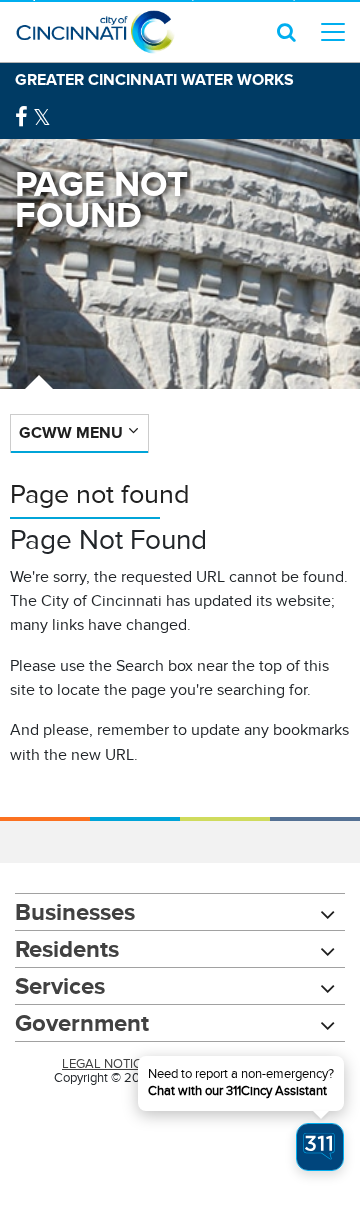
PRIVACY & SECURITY (235, 1064)
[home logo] (95, 32)
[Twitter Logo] (42, 117)
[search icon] (286, 32)
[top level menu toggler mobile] (333, 32)
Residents (67, 948)
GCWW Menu (71, 432)
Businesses (75, 911)
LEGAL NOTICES (109, 1064)
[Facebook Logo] (21, 117)
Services (60, 985)
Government (82, 1022)
